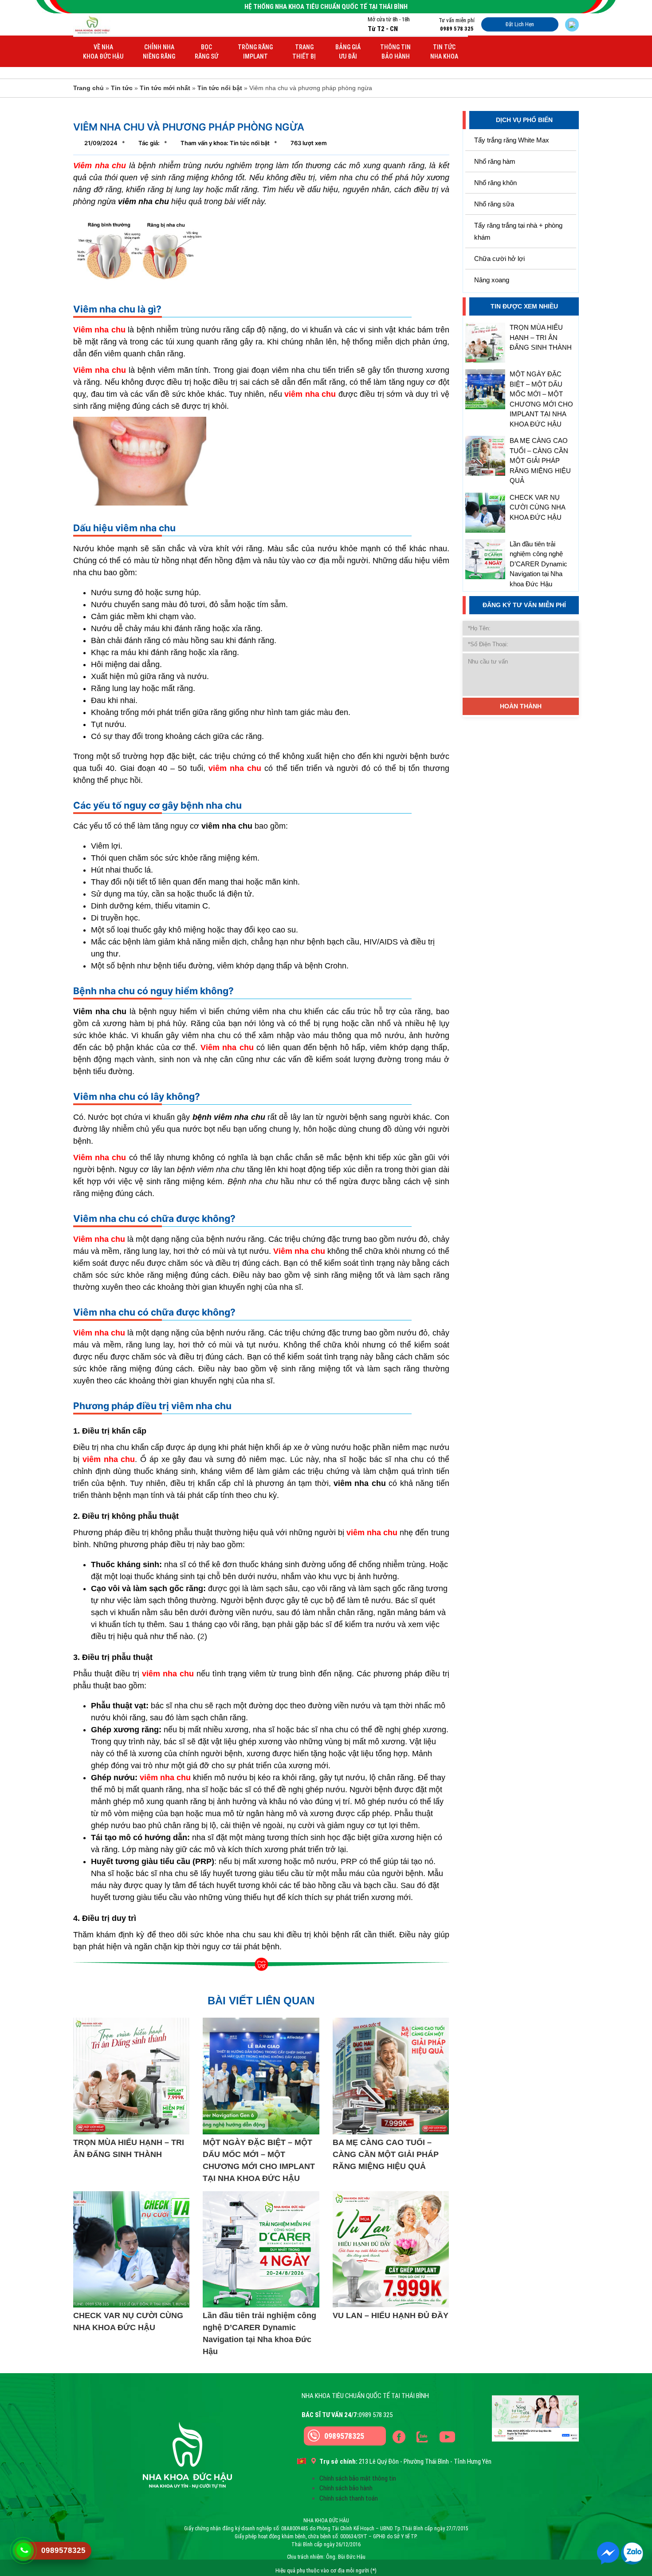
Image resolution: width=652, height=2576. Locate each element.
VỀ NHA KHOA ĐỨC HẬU (103, 52)
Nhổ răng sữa (494, 204)
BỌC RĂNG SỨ (206, 52)
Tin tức (122, 88)
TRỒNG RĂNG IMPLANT (255, 52)
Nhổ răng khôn (495, 183)
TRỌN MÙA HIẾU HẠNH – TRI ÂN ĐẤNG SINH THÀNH (541, 337)
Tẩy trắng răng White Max (512, 140)
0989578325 (344, 2436)
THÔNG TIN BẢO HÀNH (395, 52)
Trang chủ (88, 88)
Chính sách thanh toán (349, 2498)
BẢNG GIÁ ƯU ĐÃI (348, 52)
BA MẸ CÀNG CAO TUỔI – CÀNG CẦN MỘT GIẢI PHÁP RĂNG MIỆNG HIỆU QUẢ (540, 460)
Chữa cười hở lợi (499, 259)
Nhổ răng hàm (495, 161)
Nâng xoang (492, 280)
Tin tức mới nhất (165, 88)
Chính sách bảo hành (346, 2488)
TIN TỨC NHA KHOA (444, 52)
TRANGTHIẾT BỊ (304, 52)
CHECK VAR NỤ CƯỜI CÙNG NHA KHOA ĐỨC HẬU (537, 507)
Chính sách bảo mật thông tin (358, 2478)
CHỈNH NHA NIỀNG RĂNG (159, 52)
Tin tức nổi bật (220, 88)
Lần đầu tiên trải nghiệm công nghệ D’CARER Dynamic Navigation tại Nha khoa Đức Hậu (538, 564)
